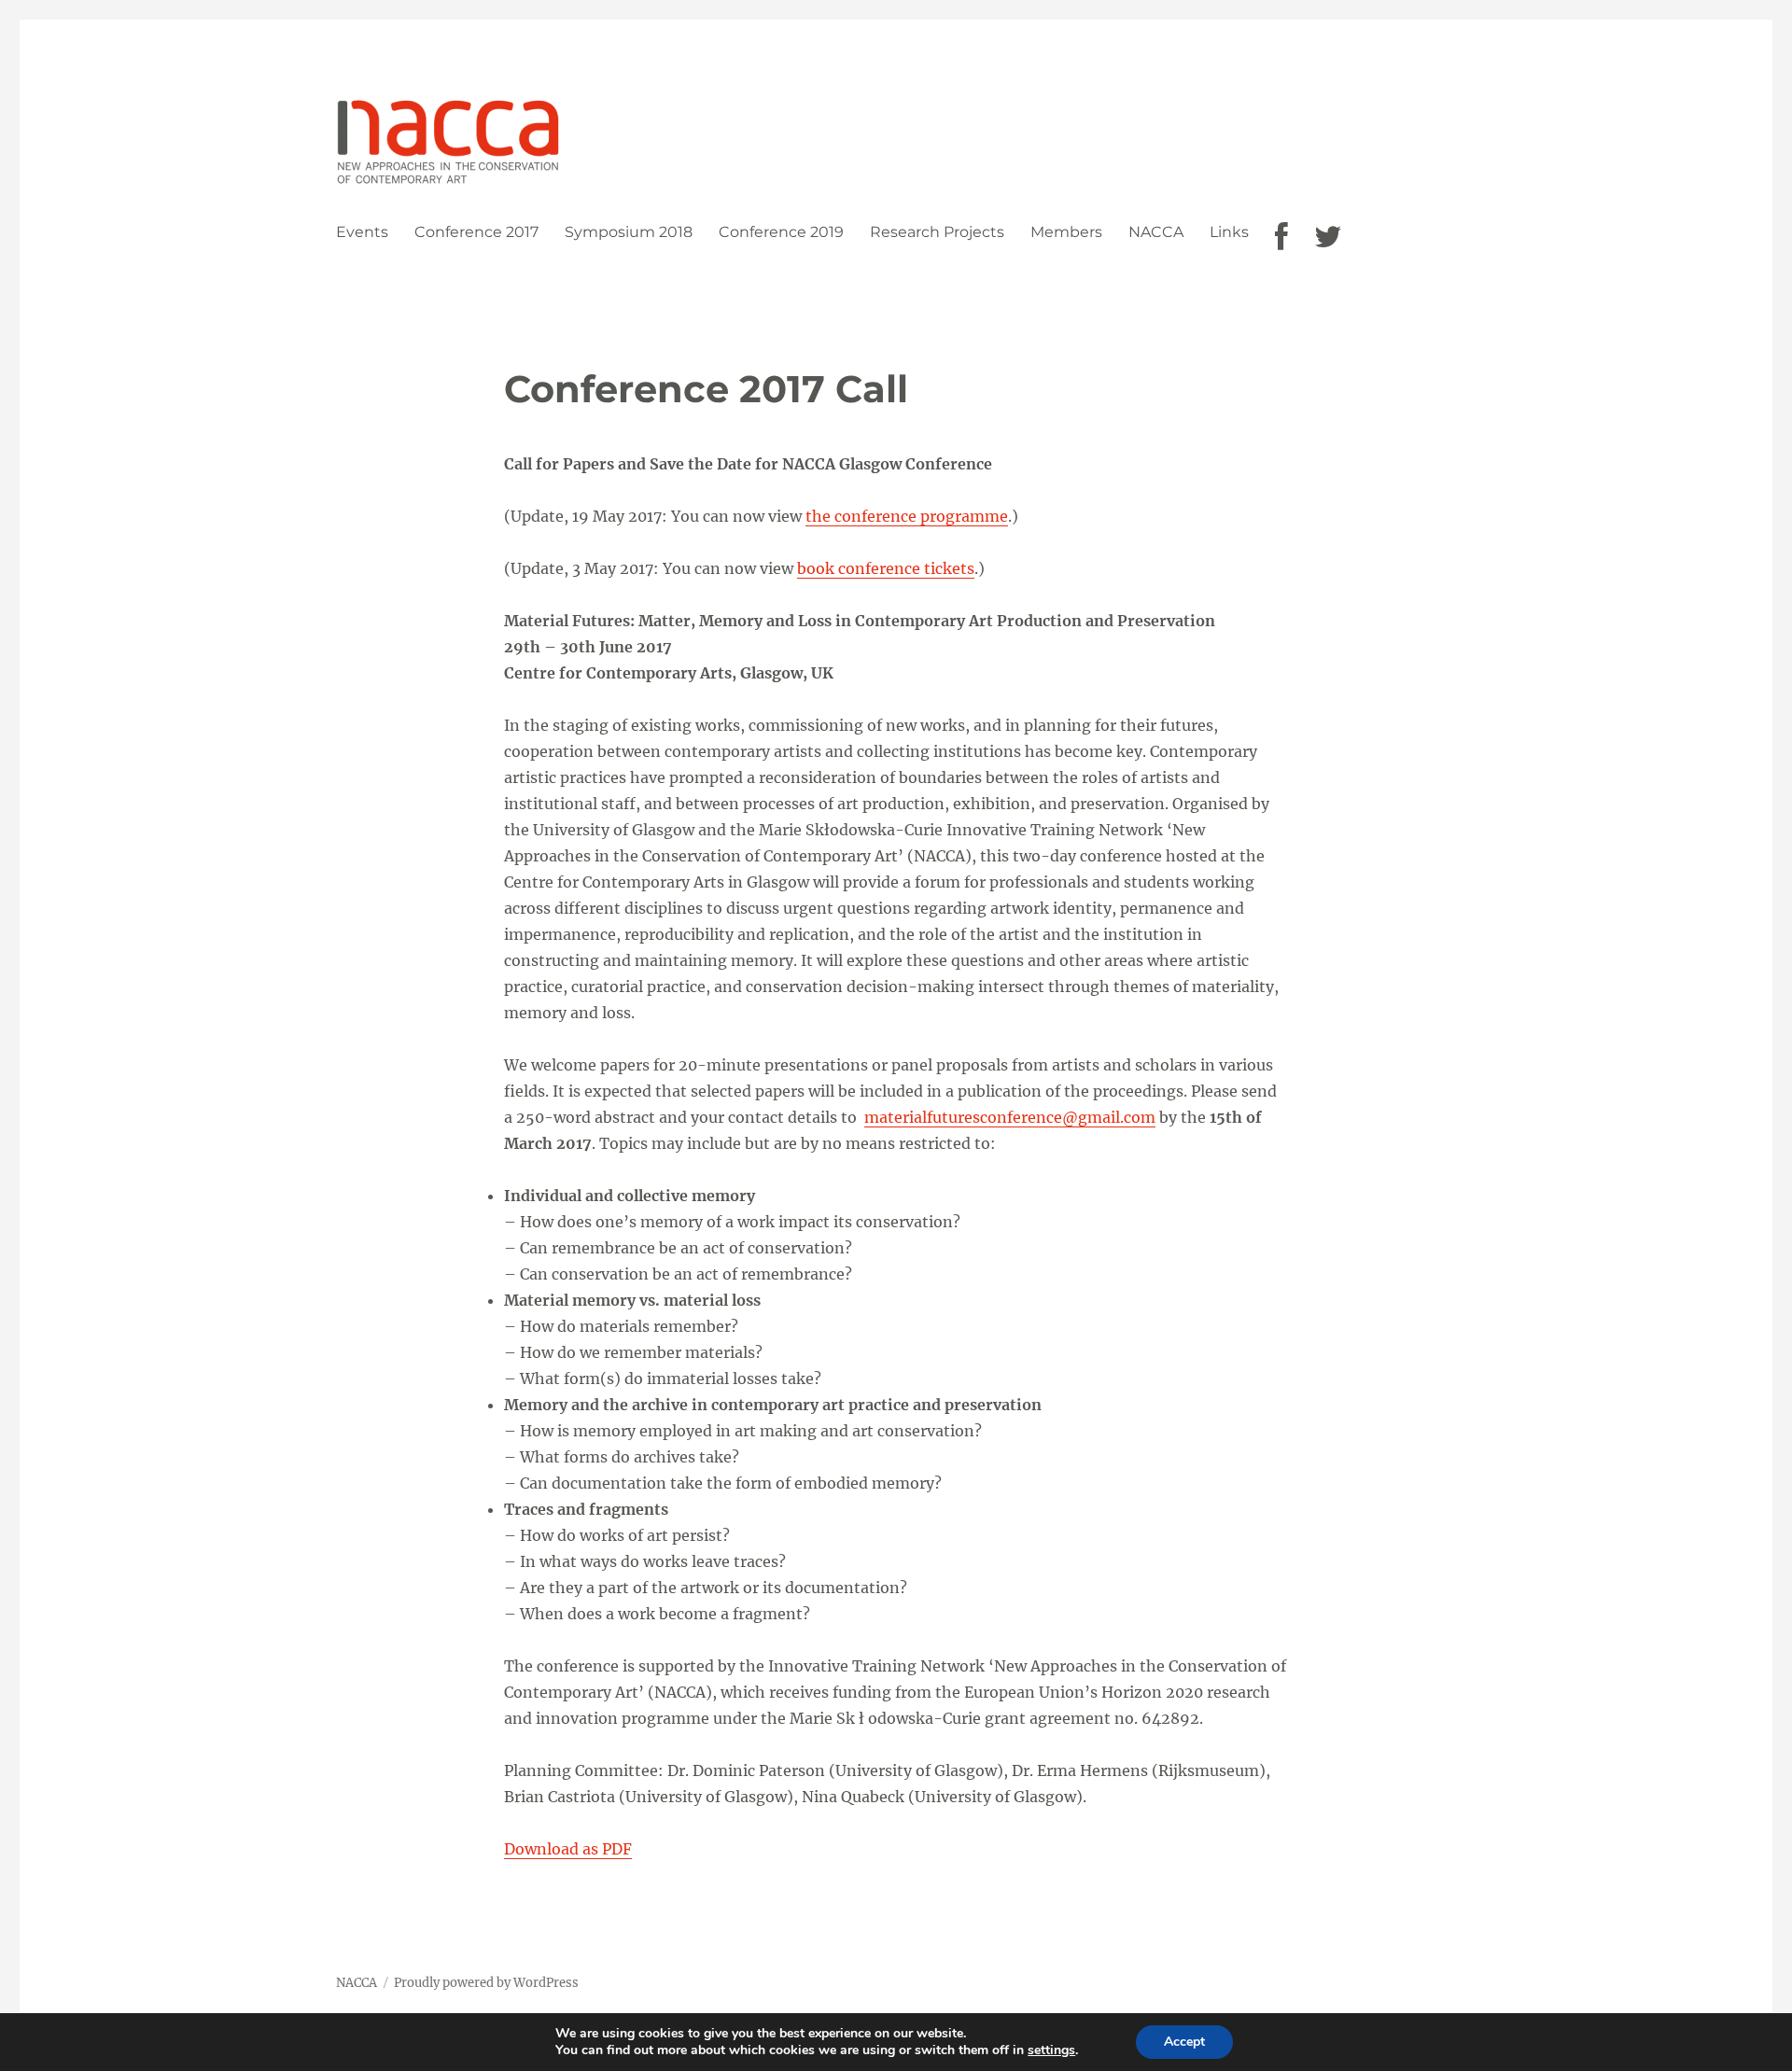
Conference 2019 (781, 232)
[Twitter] (1328, 237)
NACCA (1156, 232)
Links (1229, 232)
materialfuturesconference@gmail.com (1010, 1117)
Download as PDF (568, 1849)
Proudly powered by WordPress (486, 1983)
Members (1066, 232)
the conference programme (907, 516)
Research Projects (937, 232)
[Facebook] (1281, 237)
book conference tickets (886, 568)
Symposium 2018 (629, 232)
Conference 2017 (476, 232)
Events (362, 232)
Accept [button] (1184, 2042)
